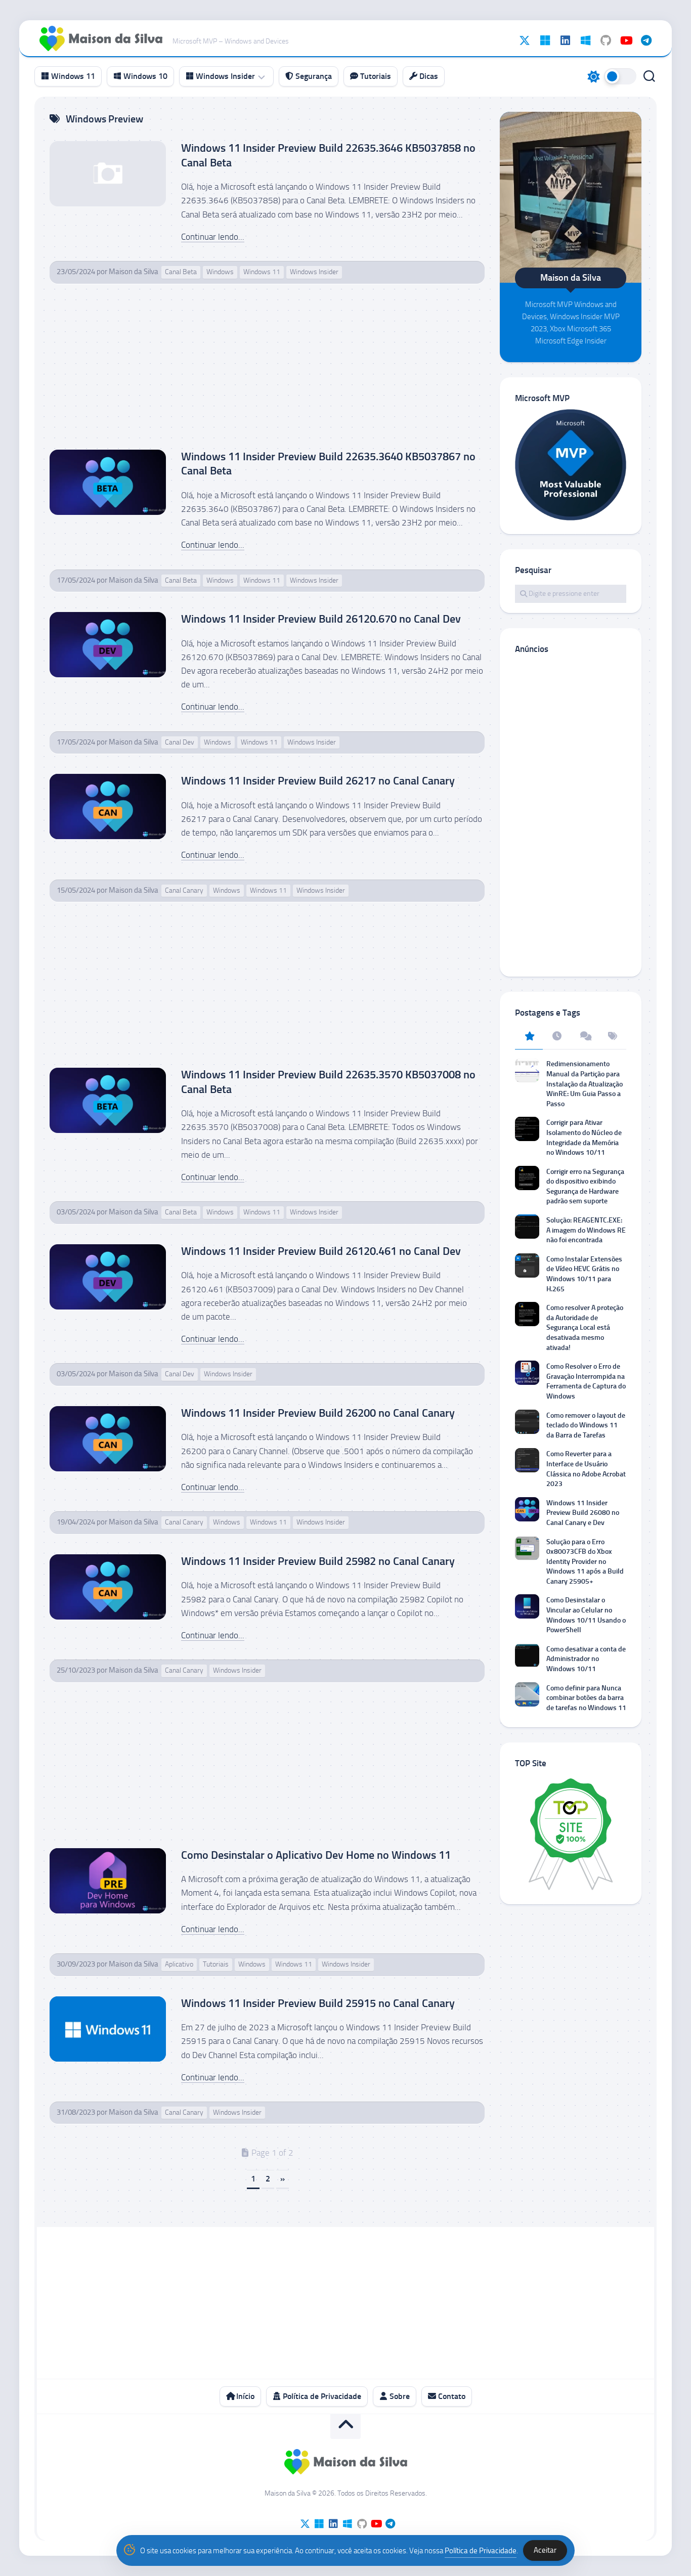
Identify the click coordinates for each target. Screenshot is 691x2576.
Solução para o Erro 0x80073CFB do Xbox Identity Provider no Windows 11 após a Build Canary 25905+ (585, 1562)
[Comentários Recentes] (585, 1037)
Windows (220, 272)
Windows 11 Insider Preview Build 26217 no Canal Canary (318, 781)
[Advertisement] (267, 375)
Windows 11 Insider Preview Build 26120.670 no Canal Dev (321, 619)
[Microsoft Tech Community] (545, 40)
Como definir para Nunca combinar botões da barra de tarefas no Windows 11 (586, 1698)
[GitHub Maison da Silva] (606, 40)
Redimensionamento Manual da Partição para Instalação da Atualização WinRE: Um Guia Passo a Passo (585, 1084)
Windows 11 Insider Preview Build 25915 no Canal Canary (318, 2003)
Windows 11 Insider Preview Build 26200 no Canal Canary (318, 1413)
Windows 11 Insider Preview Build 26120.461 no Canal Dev (321, 1251)
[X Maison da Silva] (525, 40)
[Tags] (612, 1037)
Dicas (428, 76)
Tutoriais (375, 76)
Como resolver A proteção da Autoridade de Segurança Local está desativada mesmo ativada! (585, 1327)
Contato (451, 2396)
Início (244, 2396)
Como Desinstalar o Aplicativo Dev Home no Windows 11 (316, 1855)
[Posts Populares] (529, 1037)
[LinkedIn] (565, 40)
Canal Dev (180, 742)
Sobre (399, 2396)
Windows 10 (144, 76)
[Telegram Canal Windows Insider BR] (646, 40)
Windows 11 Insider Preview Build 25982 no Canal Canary (318, 1561)
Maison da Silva (134, 272)
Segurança (313, 76)
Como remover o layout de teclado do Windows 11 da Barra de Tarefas (586, 1425)
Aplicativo (179, 1964)
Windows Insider (224, 76)
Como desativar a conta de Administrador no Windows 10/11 (586, 1659)
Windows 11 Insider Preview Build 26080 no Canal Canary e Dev (583, 1513)
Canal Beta (181, 272)
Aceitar (545, 2550)
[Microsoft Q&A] (585, 40)
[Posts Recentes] (557, 1037)
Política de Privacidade (321, 2396)
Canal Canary (184, 890)
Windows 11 (72, 76)
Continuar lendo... (213, 237)
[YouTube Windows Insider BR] (626, 40)
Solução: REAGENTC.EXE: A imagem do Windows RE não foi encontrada (586, 1230)
